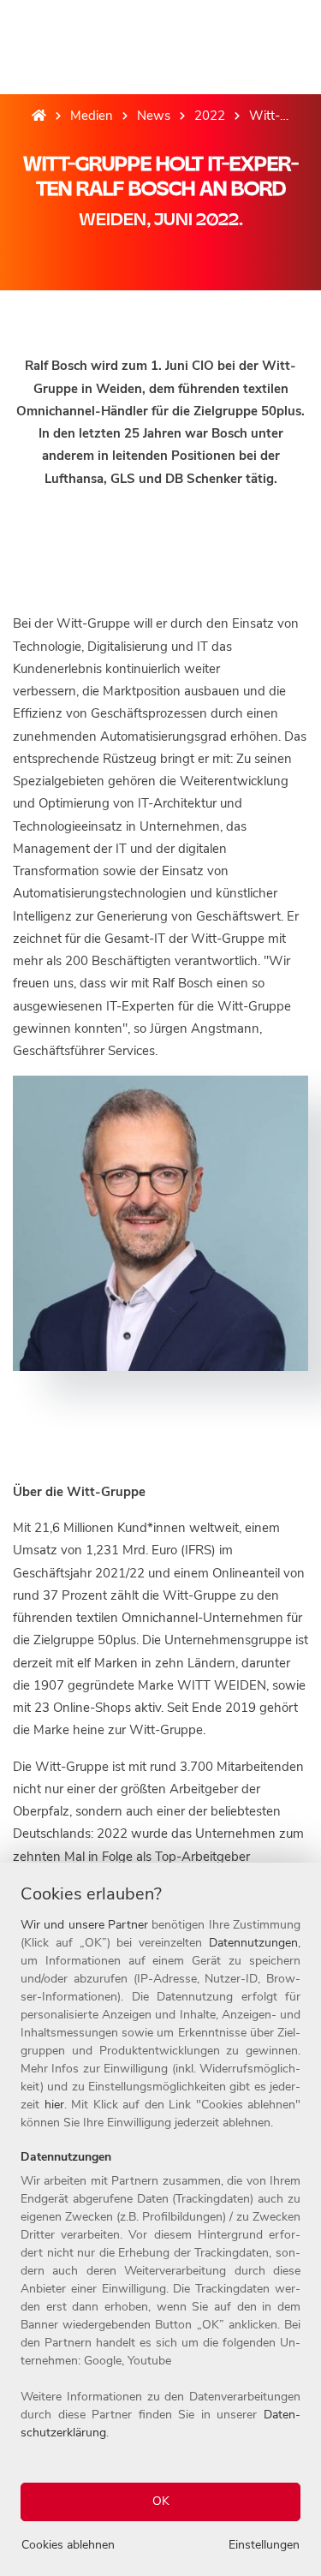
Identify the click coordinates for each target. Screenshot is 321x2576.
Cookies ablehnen (68, 2545)
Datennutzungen (253, 1943)
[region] (160, 2219)
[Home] (39, 116)
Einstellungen (264, 2545)
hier (54, 2105)
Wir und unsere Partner (84, 1925)
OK (161, 2501)
